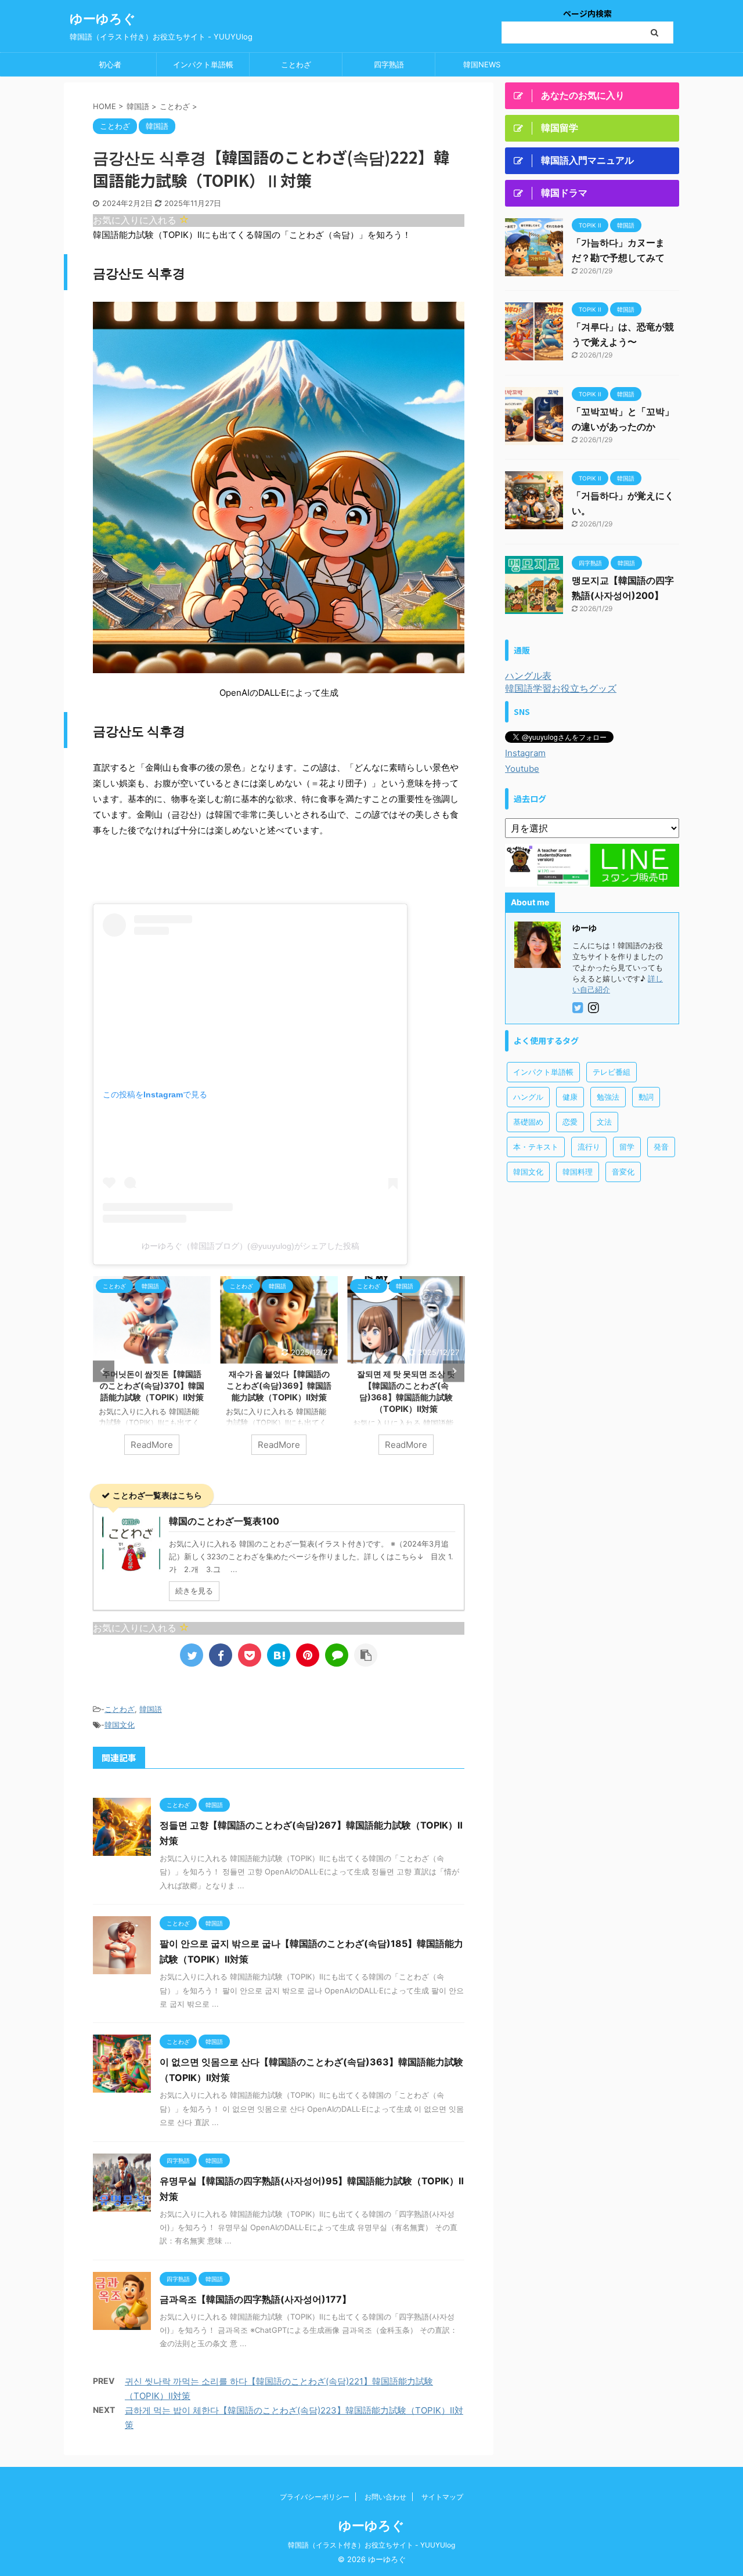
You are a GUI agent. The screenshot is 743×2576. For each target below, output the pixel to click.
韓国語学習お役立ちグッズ (561, 688)
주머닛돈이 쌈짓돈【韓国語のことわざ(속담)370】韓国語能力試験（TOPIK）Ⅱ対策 (152, 1385)
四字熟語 (389, 64)
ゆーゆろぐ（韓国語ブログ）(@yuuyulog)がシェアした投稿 (250, 1246)
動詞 (646, 1097)
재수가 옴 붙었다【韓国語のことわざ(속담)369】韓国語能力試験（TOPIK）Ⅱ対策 (279, 1385)
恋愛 (570, 1122)
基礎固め (528, 1122)
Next (454, 1371)
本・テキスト (536, 1147)
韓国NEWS (482, 64)
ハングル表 (528, 675)
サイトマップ (442, 2497)
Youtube (522, 769)
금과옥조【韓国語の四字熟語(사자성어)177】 (255, 2299)
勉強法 (608, 1097)
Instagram (525, 753)
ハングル (528, 1097)
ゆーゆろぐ (103, 19)
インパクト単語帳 (203, 64)
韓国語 (151, 1709)
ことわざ (296, 64)
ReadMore (152, 1445)
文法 (604, 1122)
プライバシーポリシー (315, 2497)
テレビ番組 (612, 1072)
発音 (661, 1147)
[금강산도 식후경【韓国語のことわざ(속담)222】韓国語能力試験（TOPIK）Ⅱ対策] (279, 1655)
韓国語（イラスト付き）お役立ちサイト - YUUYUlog (371, 2545)
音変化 (623, 1172)
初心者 (110, 64)
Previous (104, 1371)
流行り (589, 1147)
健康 (570, 1097)
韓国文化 (120, 1725)
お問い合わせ (385, 2497)
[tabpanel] (152, 1371)
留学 (627, 1147)
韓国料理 (578, 1172)
